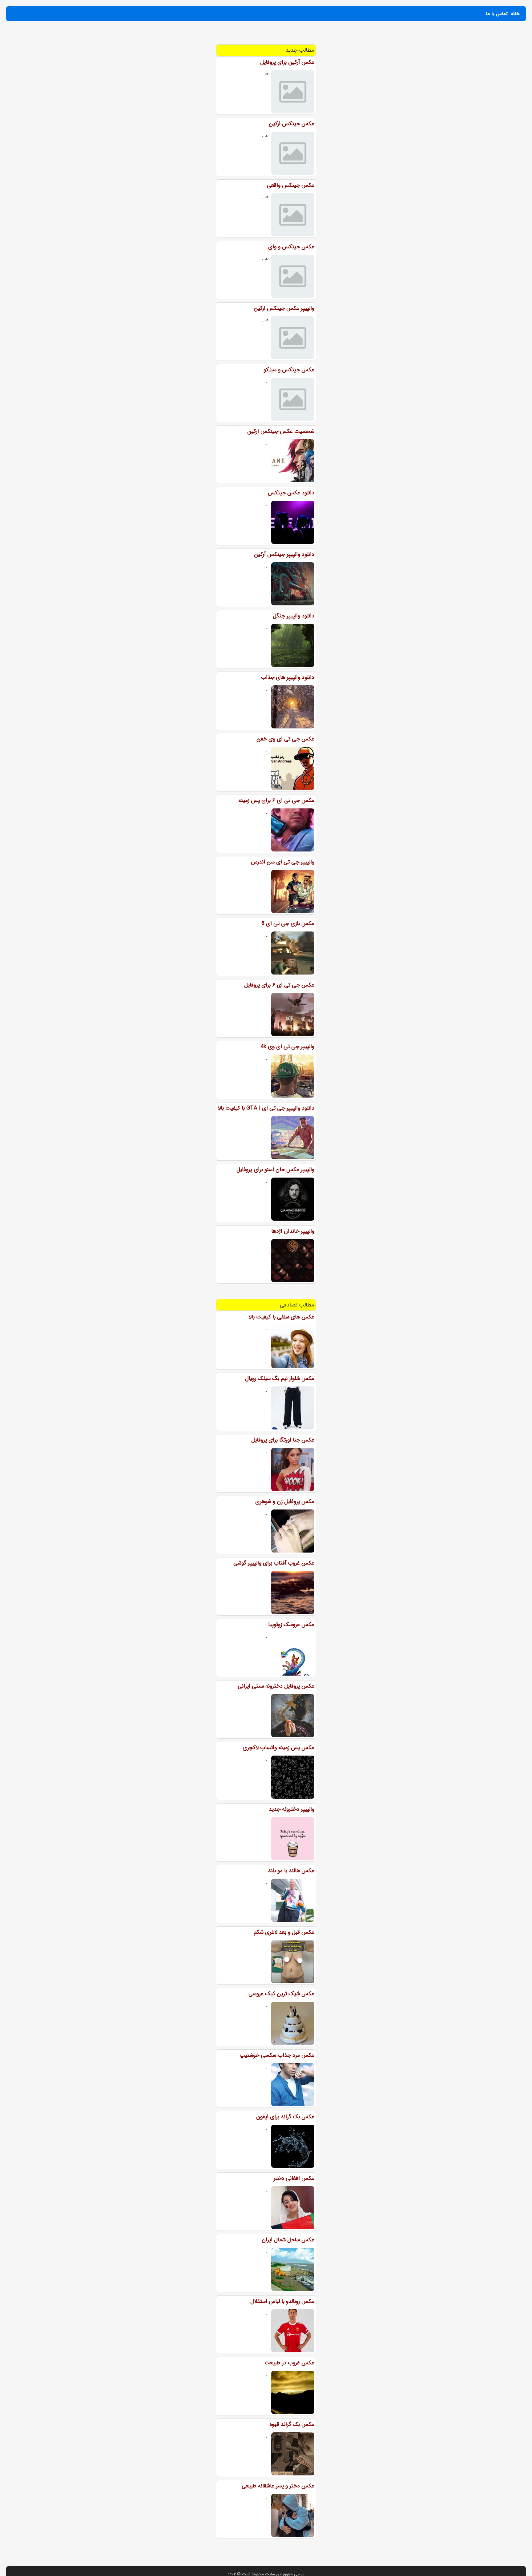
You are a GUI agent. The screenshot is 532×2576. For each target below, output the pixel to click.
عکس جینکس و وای (291, 247)
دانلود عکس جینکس (291, 493)
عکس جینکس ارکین (292, 124)
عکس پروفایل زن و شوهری (285, 1501)
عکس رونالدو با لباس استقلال (282, 2301)
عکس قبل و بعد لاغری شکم (284, 1932)
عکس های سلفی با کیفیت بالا (281, 1317)
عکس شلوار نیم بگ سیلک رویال (280, 1378)
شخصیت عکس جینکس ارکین (281, 431)
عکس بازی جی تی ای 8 (288, 923)
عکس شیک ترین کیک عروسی (281, 1994)
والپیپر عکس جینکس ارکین (284, 308)
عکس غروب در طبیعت (289, 2363)
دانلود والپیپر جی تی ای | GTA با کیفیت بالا (266, 1108)
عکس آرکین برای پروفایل (287, 62)
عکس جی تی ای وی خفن (285, 739)
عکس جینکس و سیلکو (289, 370)
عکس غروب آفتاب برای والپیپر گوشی (274, 1563)
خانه (515, 14)
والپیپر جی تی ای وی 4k (287, 1047)
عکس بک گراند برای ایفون (285, 2117)
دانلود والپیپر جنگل (294, 616)
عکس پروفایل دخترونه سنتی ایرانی (276, 1686)
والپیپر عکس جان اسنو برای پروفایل (275, 1170)
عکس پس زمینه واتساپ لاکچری (278, 1748)
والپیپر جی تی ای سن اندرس (283, 862)
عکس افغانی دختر (294, 2178)
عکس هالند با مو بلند (291, 1871)
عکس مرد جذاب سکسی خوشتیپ (277, 2055)
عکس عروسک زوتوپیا (291, 1625)
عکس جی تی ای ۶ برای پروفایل (279, 985)
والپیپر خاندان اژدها (293, 1231)
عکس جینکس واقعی (291, 185)
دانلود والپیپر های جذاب (288, 677)
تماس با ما (497, 14)
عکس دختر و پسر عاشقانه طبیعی (278, 2486)
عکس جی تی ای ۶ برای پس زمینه (276, 800)
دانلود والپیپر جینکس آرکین (284, 554)
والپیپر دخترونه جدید (292, 1809)
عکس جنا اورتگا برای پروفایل (283, 1440)
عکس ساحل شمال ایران (288, 2240)
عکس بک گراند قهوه (292, 2424)
